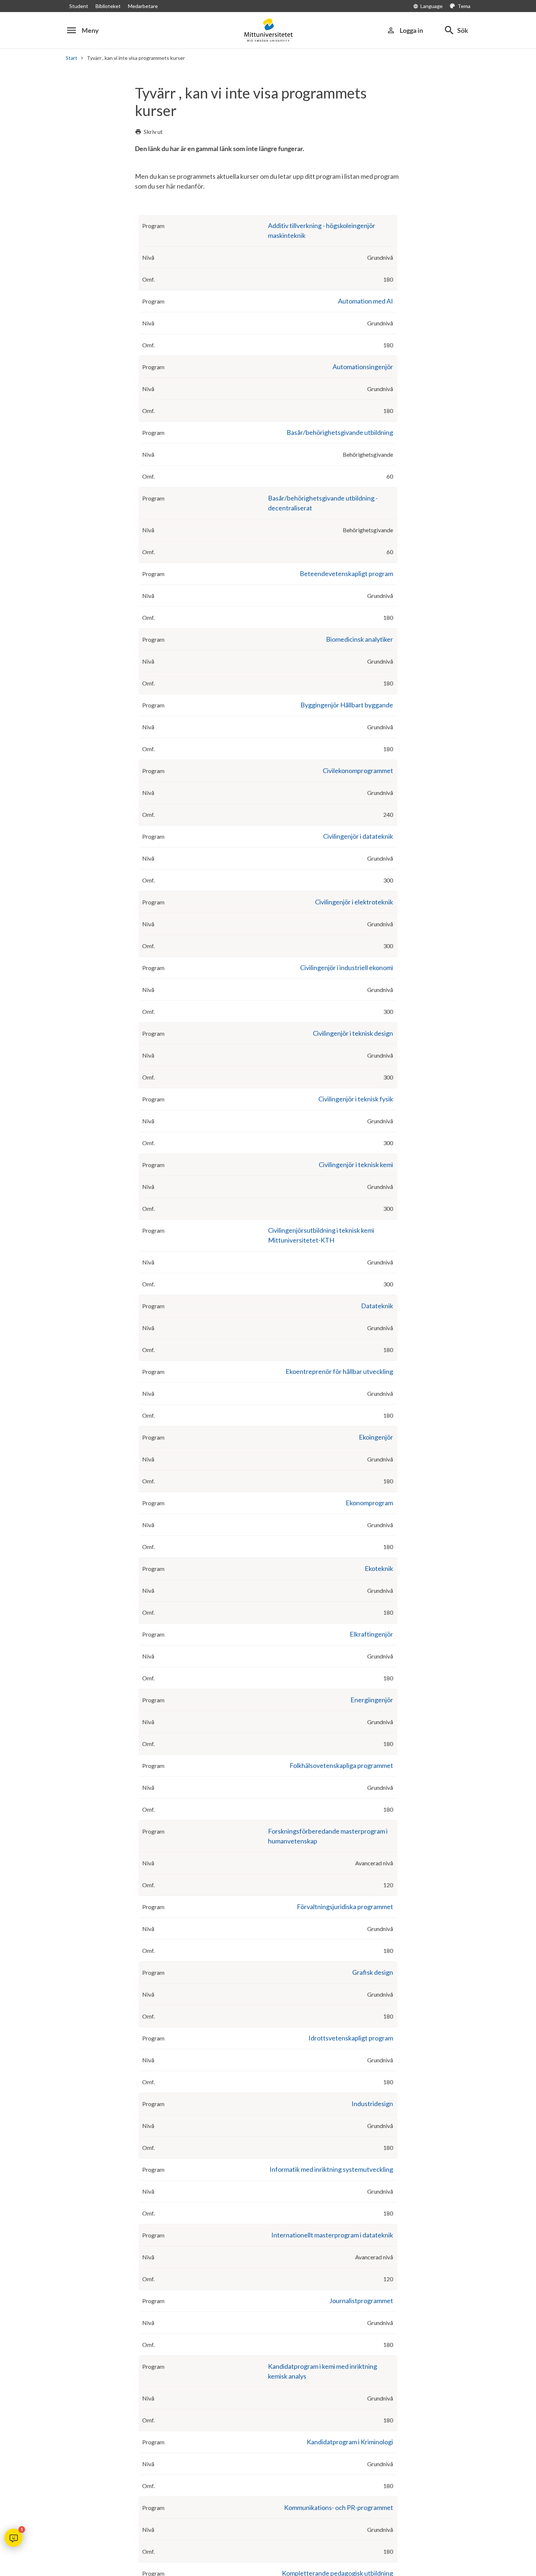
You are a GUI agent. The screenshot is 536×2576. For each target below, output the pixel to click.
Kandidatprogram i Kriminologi (350, 2442)
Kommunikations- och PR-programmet (339, 2507)
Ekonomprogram (369, 1503)
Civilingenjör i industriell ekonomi (347, 968)
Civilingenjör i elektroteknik (354, 902)
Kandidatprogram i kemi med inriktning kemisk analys (323, 2371)
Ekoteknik (379, 1568)
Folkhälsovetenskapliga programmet (341, 1765)
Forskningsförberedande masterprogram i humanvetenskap (328, 1836)
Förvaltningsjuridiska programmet (345, 1907)
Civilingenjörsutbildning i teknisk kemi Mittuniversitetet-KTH (321, 1235)
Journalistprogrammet (361, 2301)
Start (71, 58)
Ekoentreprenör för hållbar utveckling (339, 1371)
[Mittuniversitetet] (268, 30)
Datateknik (377, 1306)
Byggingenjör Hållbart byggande (347, 705)
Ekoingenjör (376, 1437)
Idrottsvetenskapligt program (351, 2038)
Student (79, 6)
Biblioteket (108, 6)
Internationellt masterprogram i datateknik (332, 2235)
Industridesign (372, 2104)
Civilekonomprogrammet (358, 771)
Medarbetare (143, 6)
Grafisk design (373, 1972)
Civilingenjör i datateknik (358, 836)
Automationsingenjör (363, 367)
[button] (13, 2538)
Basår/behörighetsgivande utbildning (340, 432)
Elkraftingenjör (371, 1634)
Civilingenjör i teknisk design (353, 1033)
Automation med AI (366, 301)
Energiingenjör (372, 1700)
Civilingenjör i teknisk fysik (356, 1099)
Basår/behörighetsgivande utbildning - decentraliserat (323, 503)
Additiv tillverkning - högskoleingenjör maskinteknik (322, 230)
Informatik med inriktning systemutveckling (331, 2169)
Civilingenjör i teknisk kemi (356, 1165)
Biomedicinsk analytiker (360, 639)
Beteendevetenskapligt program (346, 573)
